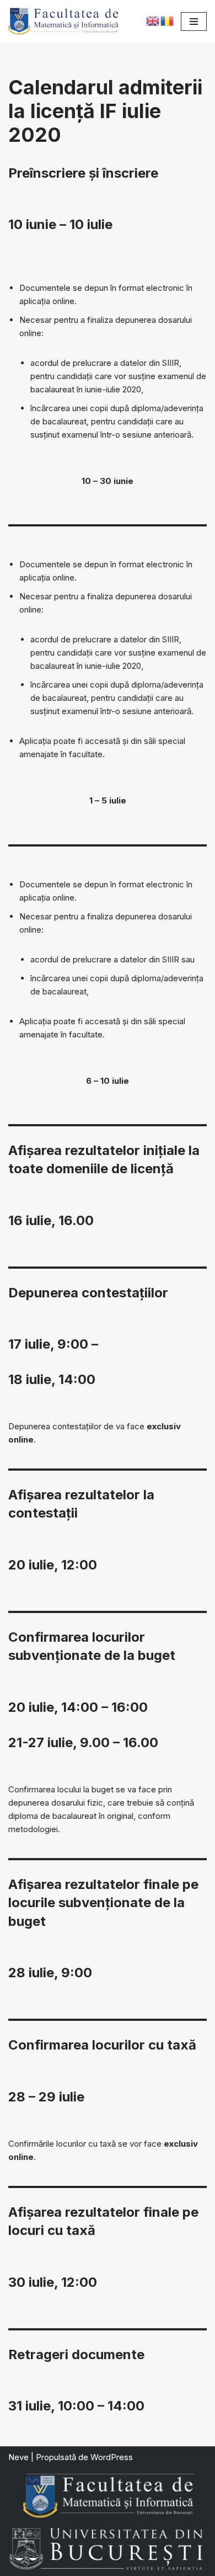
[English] (153, 20)
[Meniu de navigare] (194, 22)
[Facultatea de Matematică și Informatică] (63, 21)
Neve (18, 2457)
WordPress (112, 2457)
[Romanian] (168, 20)
